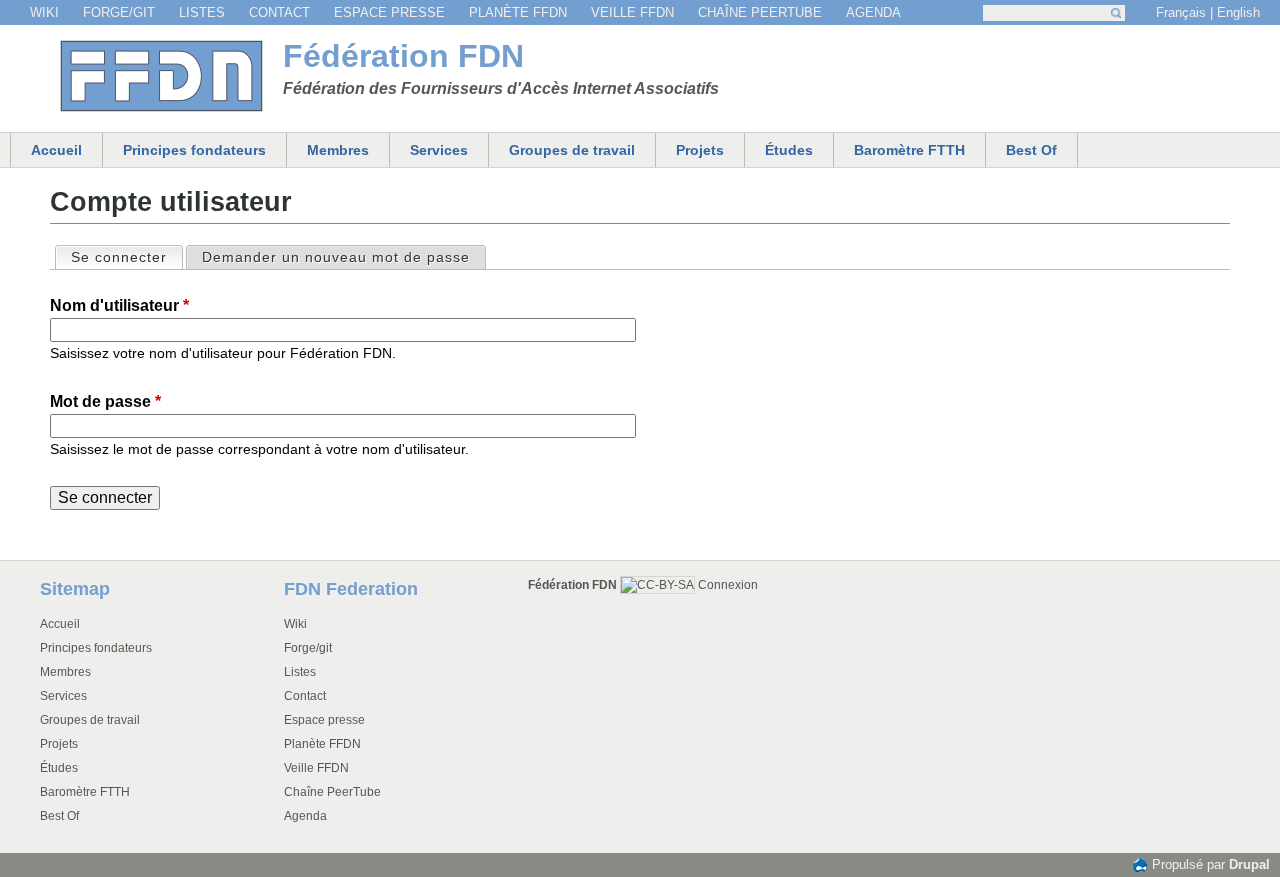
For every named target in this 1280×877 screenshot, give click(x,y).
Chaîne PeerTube (760, 12)
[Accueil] (161, 76)
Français (1181, 12)
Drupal (1249, 864)
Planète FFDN (518, 12)
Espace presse (389, 12)
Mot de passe (105, 401)
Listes (202, 12)
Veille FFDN (632, 12)
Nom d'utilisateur (119, 305)
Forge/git (119, 12)
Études (789, 150)
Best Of (1031, 150)
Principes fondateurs (194, 150)
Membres (338, 150)
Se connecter (126, 257)
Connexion (728, 584)
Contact (279, 12)
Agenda (873, 12)
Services (439, 150)
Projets (700, 150)
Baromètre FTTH (909, 150)
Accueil (56, 150)
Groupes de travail (572, 150)
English (1238, 12)
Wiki (44, 12)
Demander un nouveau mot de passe (336, 257)
